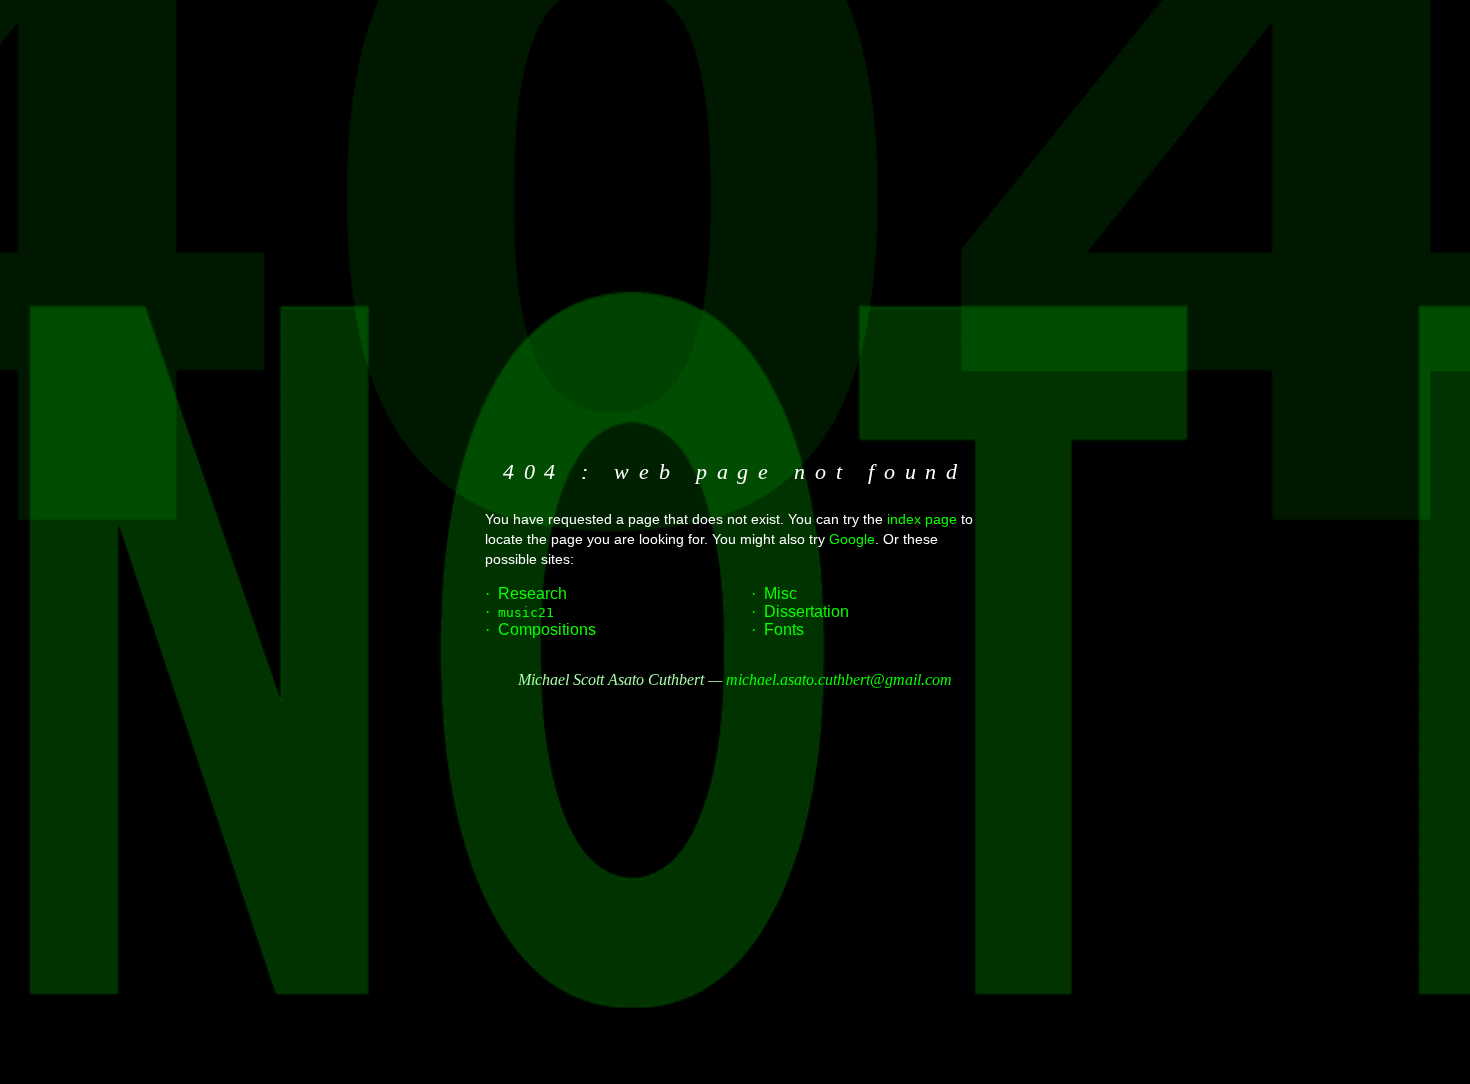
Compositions (547, 629)
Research (532, 593)
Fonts (784, 629)
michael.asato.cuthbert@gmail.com (839, 679)
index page (922, 519)
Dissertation (806, 611)
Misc (780, 593)
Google (852, 539)
